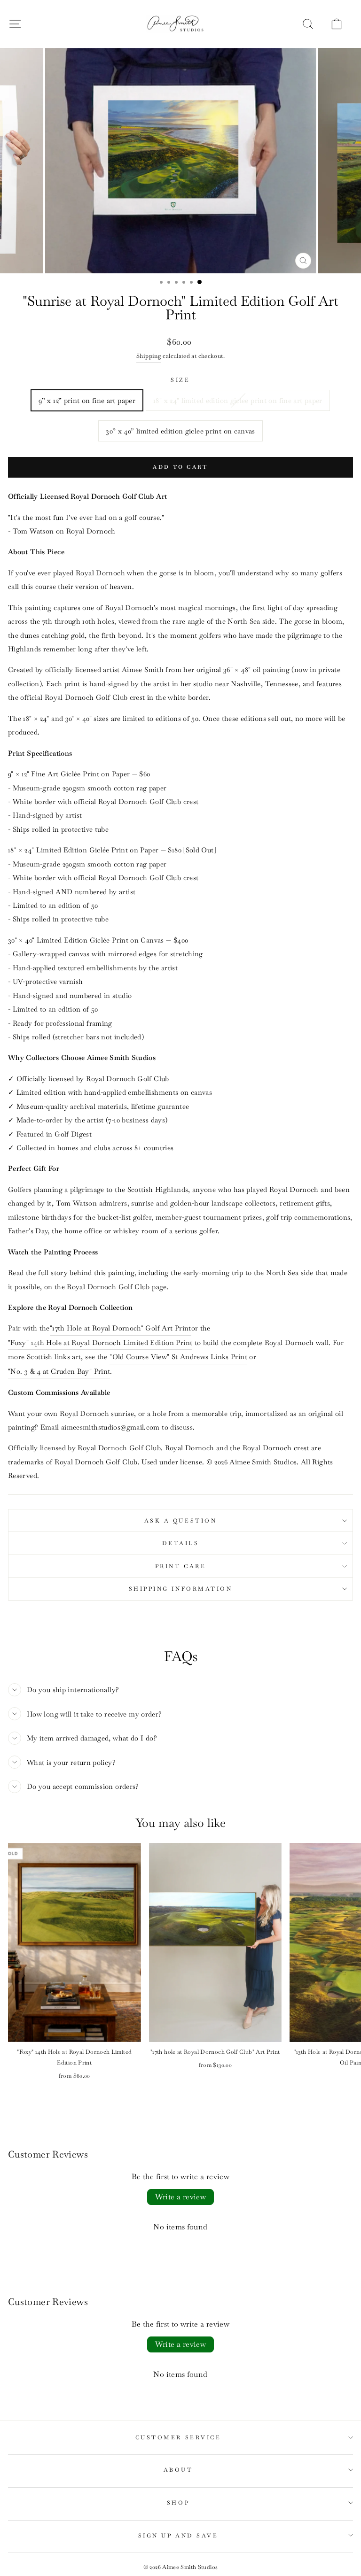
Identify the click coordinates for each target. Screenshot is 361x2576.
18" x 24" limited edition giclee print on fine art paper (238, 400)
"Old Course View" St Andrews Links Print (178, 1357)
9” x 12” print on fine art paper (87, 400)
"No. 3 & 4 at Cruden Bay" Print (59, 1371)
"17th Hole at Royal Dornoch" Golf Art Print (121, 1328)
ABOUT (178, 2470)
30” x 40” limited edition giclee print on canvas (180, 431)
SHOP (178, 2503)
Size (180, 380)
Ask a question (180, 1520)
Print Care (180, 1566)
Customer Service (178, 2437)
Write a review (181, 2197)
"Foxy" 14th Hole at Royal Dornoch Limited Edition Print (100, 1342)
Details (181, 1543)
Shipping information (181, 1589)
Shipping (149, 356)
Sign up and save (178, 2535)
